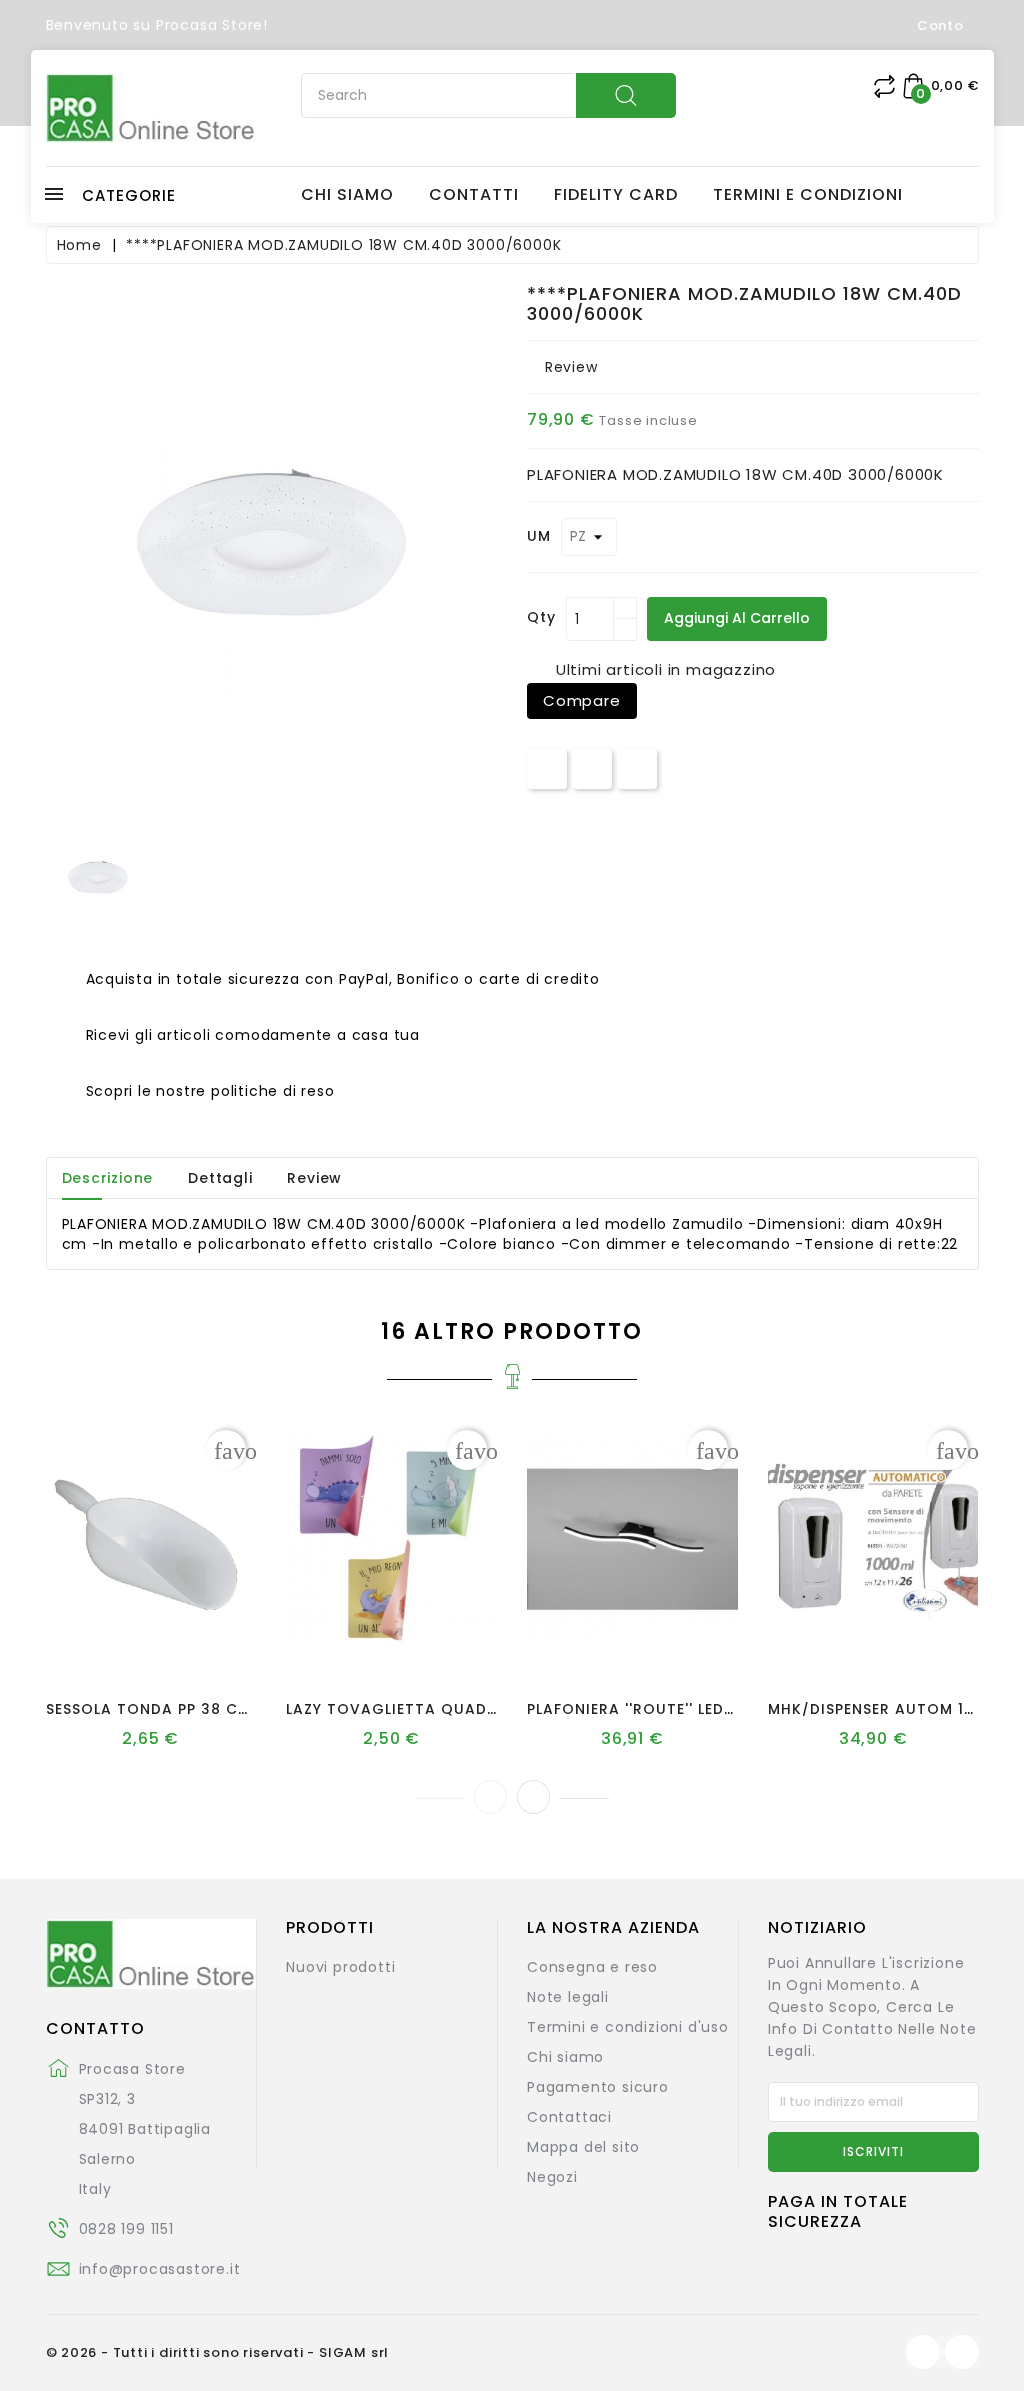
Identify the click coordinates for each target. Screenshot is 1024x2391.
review (571, 367)
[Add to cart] (94, 1643)
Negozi (552, 2177)
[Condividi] (547, 768)
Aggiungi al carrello (737, 618)
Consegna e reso (592, 1967)
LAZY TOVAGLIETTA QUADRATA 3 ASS (432, 1709)
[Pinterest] (636, 768)
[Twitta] (591, 768)
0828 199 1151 (126, 2229)
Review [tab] (314, 1178)
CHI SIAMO (347, 195)
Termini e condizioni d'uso (628, 2027)
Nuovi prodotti (340, 1967)
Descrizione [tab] (108, 1178)
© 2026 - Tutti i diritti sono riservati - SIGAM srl (218, 2352)
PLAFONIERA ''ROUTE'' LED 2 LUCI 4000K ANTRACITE (727, 1709)
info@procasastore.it (160, 2269)
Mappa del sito (583, 2147)
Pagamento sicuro (598, 2087)
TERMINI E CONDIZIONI (808, 195)
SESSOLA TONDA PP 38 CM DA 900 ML (192, 1709)
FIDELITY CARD (616, 195)
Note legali (568, 1997)
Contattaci (569, 2117)
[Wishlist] (131, 1643)
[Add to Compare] (169, 1643)
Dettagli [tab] (220, 1178)
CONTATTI (474, 195)
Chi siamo (565, 2057)
